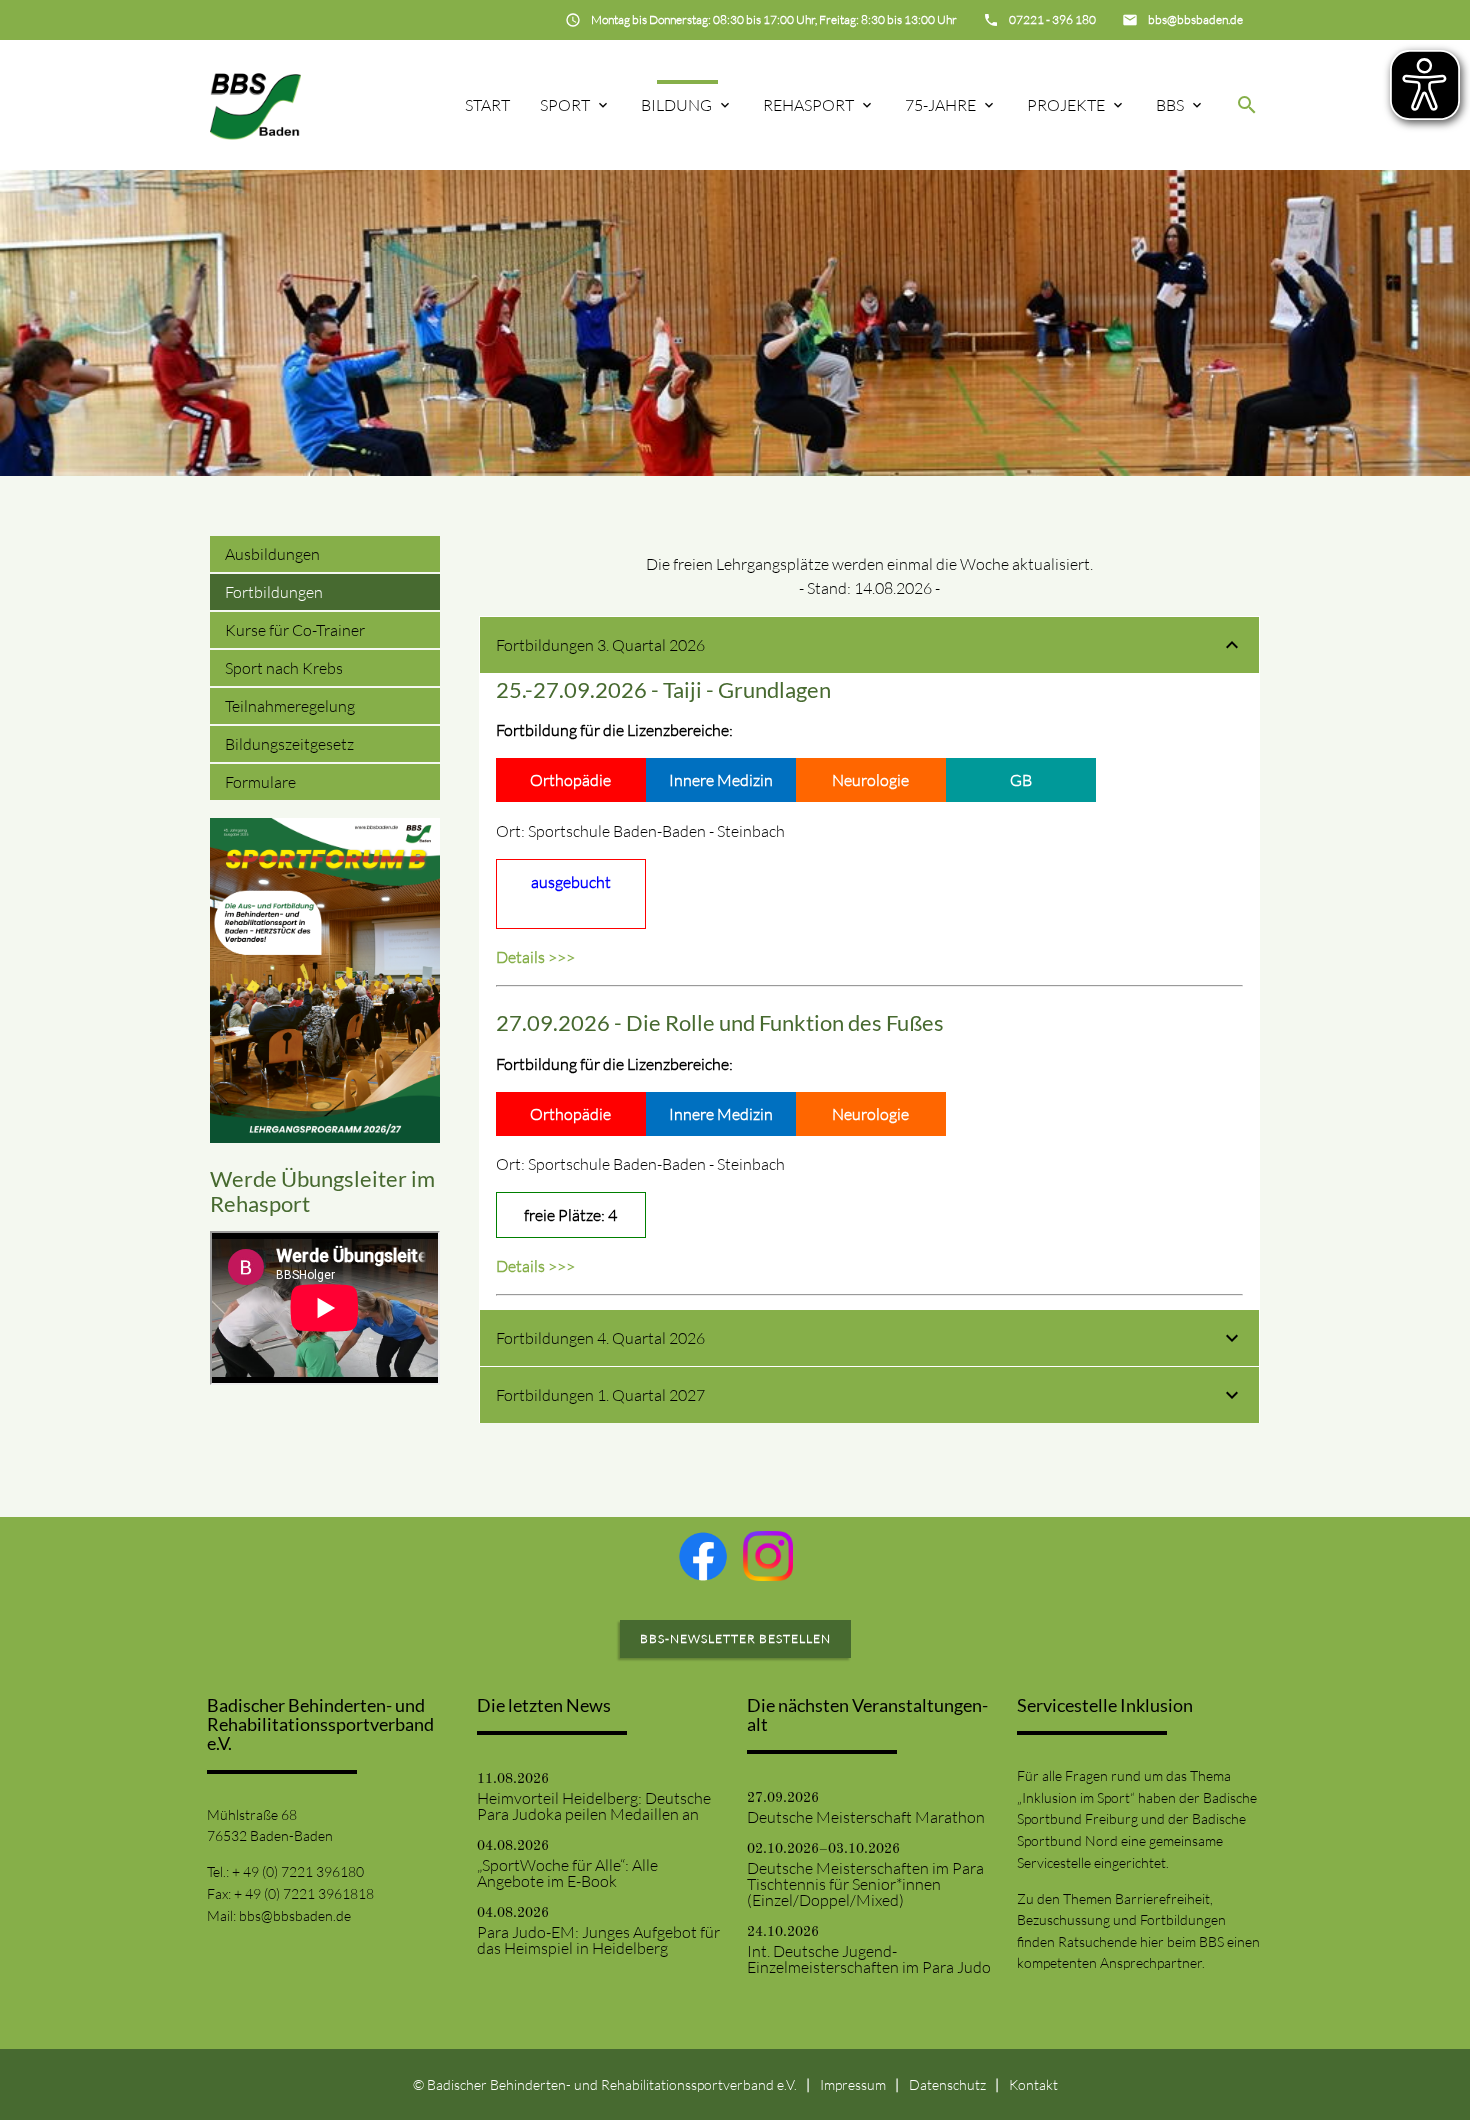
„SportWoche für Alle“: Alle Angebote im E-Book (567, 1873)
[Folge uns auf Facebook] (703, 1556)
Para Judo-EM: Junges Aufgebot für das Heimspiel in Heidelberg (598, 1940)
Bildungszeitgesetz (289, 744)
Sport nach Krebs (284, 668)
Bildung (676, 105)
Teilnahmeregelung (290, 706)
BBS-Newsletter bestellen (735, 1638)
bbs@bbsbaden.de (295, 1915)
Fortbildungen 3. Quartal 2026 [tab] (600, 645)
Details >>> (535, 957)
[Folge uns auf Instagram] (768, 1556)
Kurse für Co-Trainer (295, 630)
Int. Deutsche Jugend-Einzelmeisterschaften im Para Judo (869, 1959)
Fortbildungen (274, 592)
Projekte (1066, 105)
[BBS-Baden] (255, 104)
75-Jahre (940, 105)
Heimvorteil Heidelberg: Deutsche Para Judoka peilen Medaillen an (594, 1806)
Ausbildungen (272, 554)
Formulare (260, 782)
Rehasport (808, 105)
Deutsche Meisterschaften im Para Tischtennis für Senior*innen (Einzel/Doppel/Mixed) (865, 1884)
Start (487, 105)
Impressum (853, 2084)
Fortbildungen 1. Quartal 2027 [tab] (600, 1395)
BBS (1170, 105)
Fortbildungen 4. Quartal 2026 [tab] (600, 1338)
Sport (565, 105)
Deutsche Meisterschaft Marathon (866, 1817)
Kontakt (1033, 2084)
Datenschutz (947, 2084)
